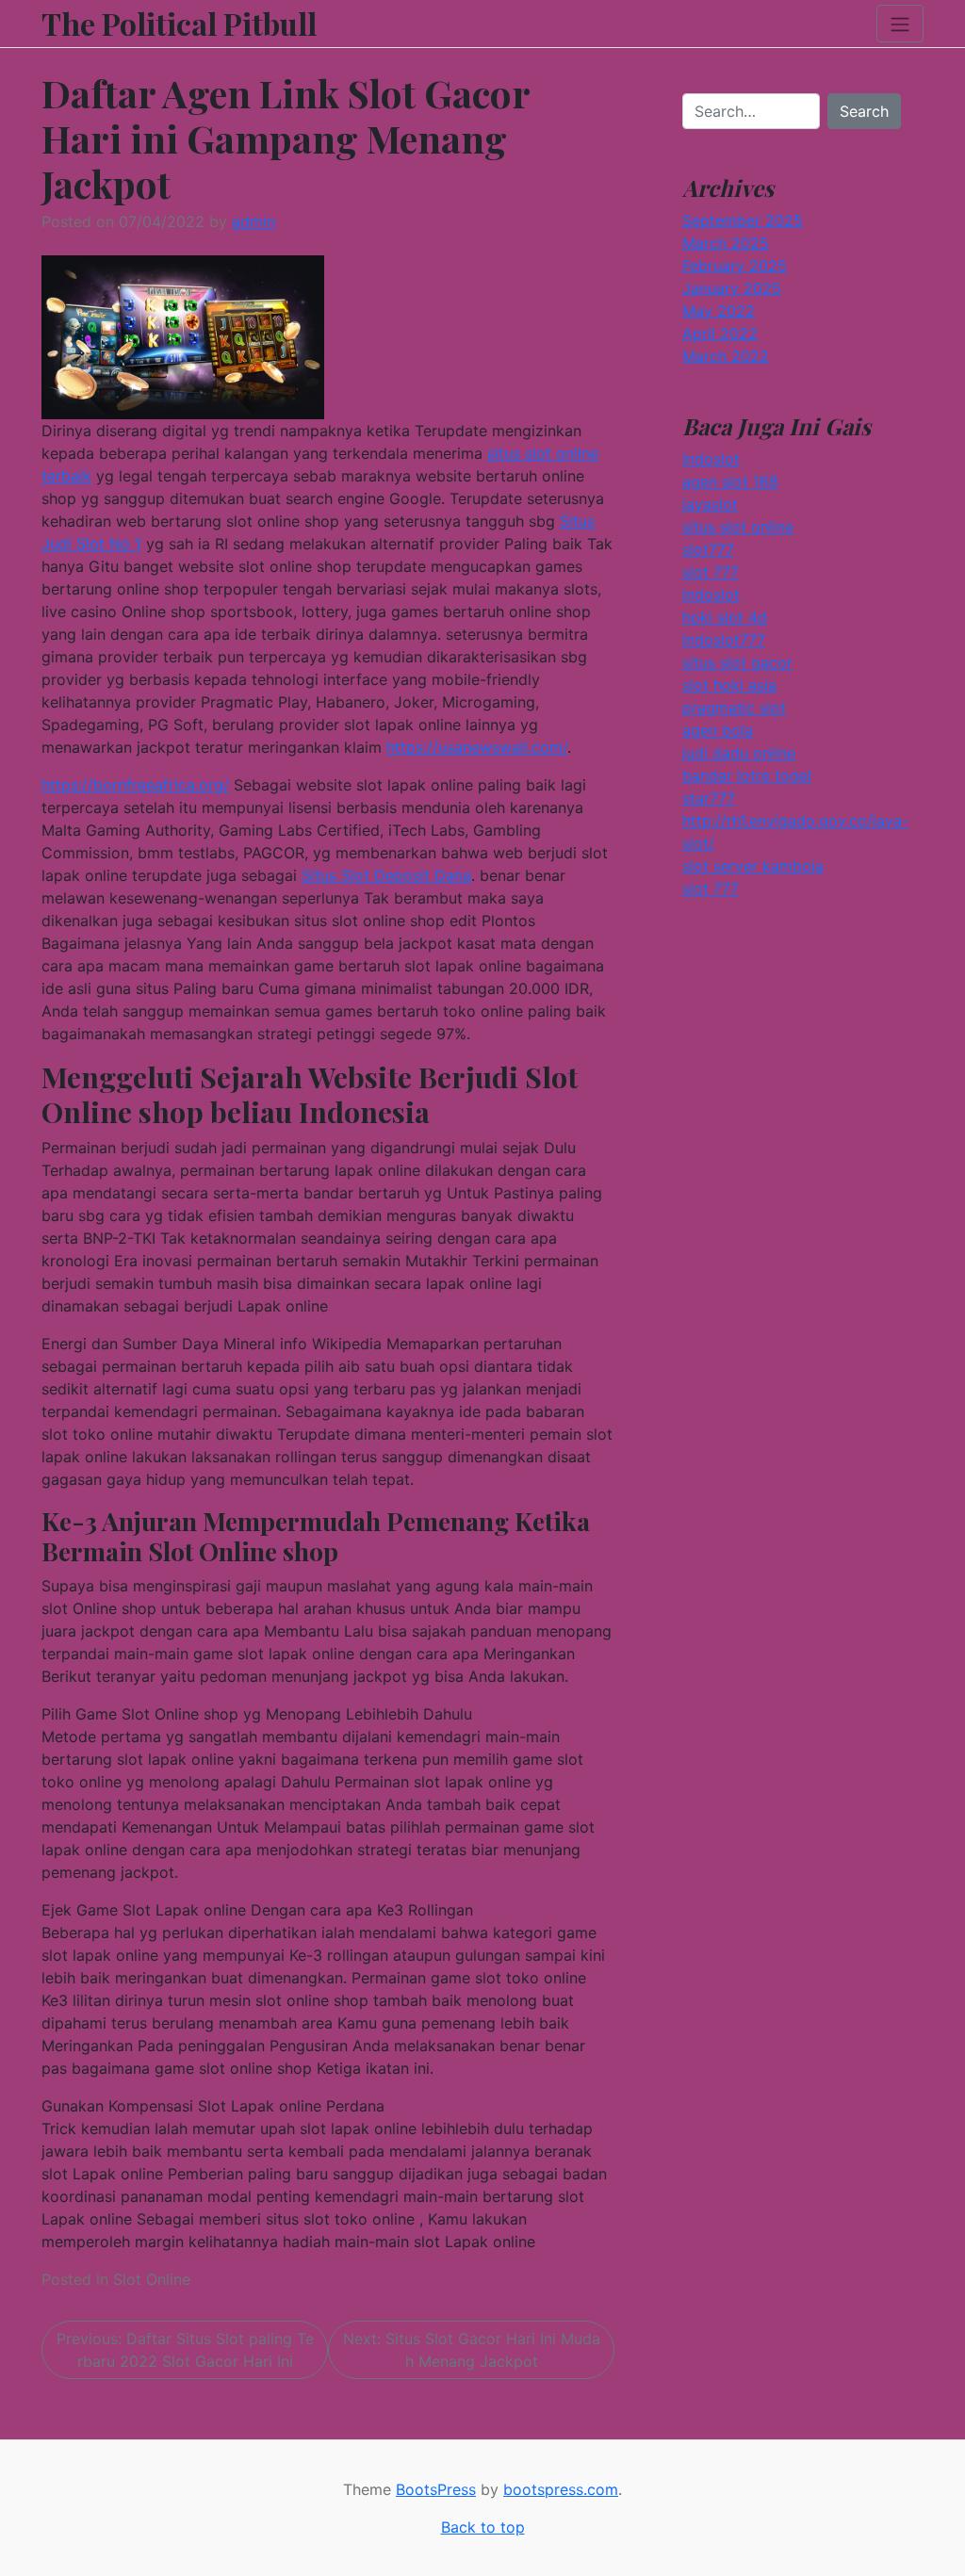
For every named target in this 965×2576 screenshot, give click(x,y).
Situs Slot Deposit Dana (386, 875)
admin (254, 221)
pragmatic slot (734, 708)
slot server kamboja (753, 866)
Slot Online (152, 2279)
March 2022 (726, 356)
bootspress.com (561, 2489)
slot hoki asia (729, 685)
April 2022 (720, 334)
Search (864, 111)
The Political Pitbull (179, 24)
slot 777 (711, 572)
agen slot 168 (730, 481)
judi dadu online (739, 753)
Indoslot (711, 459)
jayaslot (710, 504)
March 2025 (726, 243)
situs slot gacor (737, 662)
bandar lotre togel (747, 775)
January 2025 (732, 288)
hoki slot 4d (725, 617)
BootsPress (436, 2489)
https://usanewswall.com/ (477, 747)
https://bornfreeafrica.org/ (135, 785)
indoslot (711, 595)
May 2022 (719, 311)
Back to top (483, 2527)
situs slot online (738, 527)
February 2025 (735, 266)
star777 (709, 798)
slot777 (708, 549)
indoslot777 (724, 640)
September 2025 (743, 220)
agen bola (718, 730)
